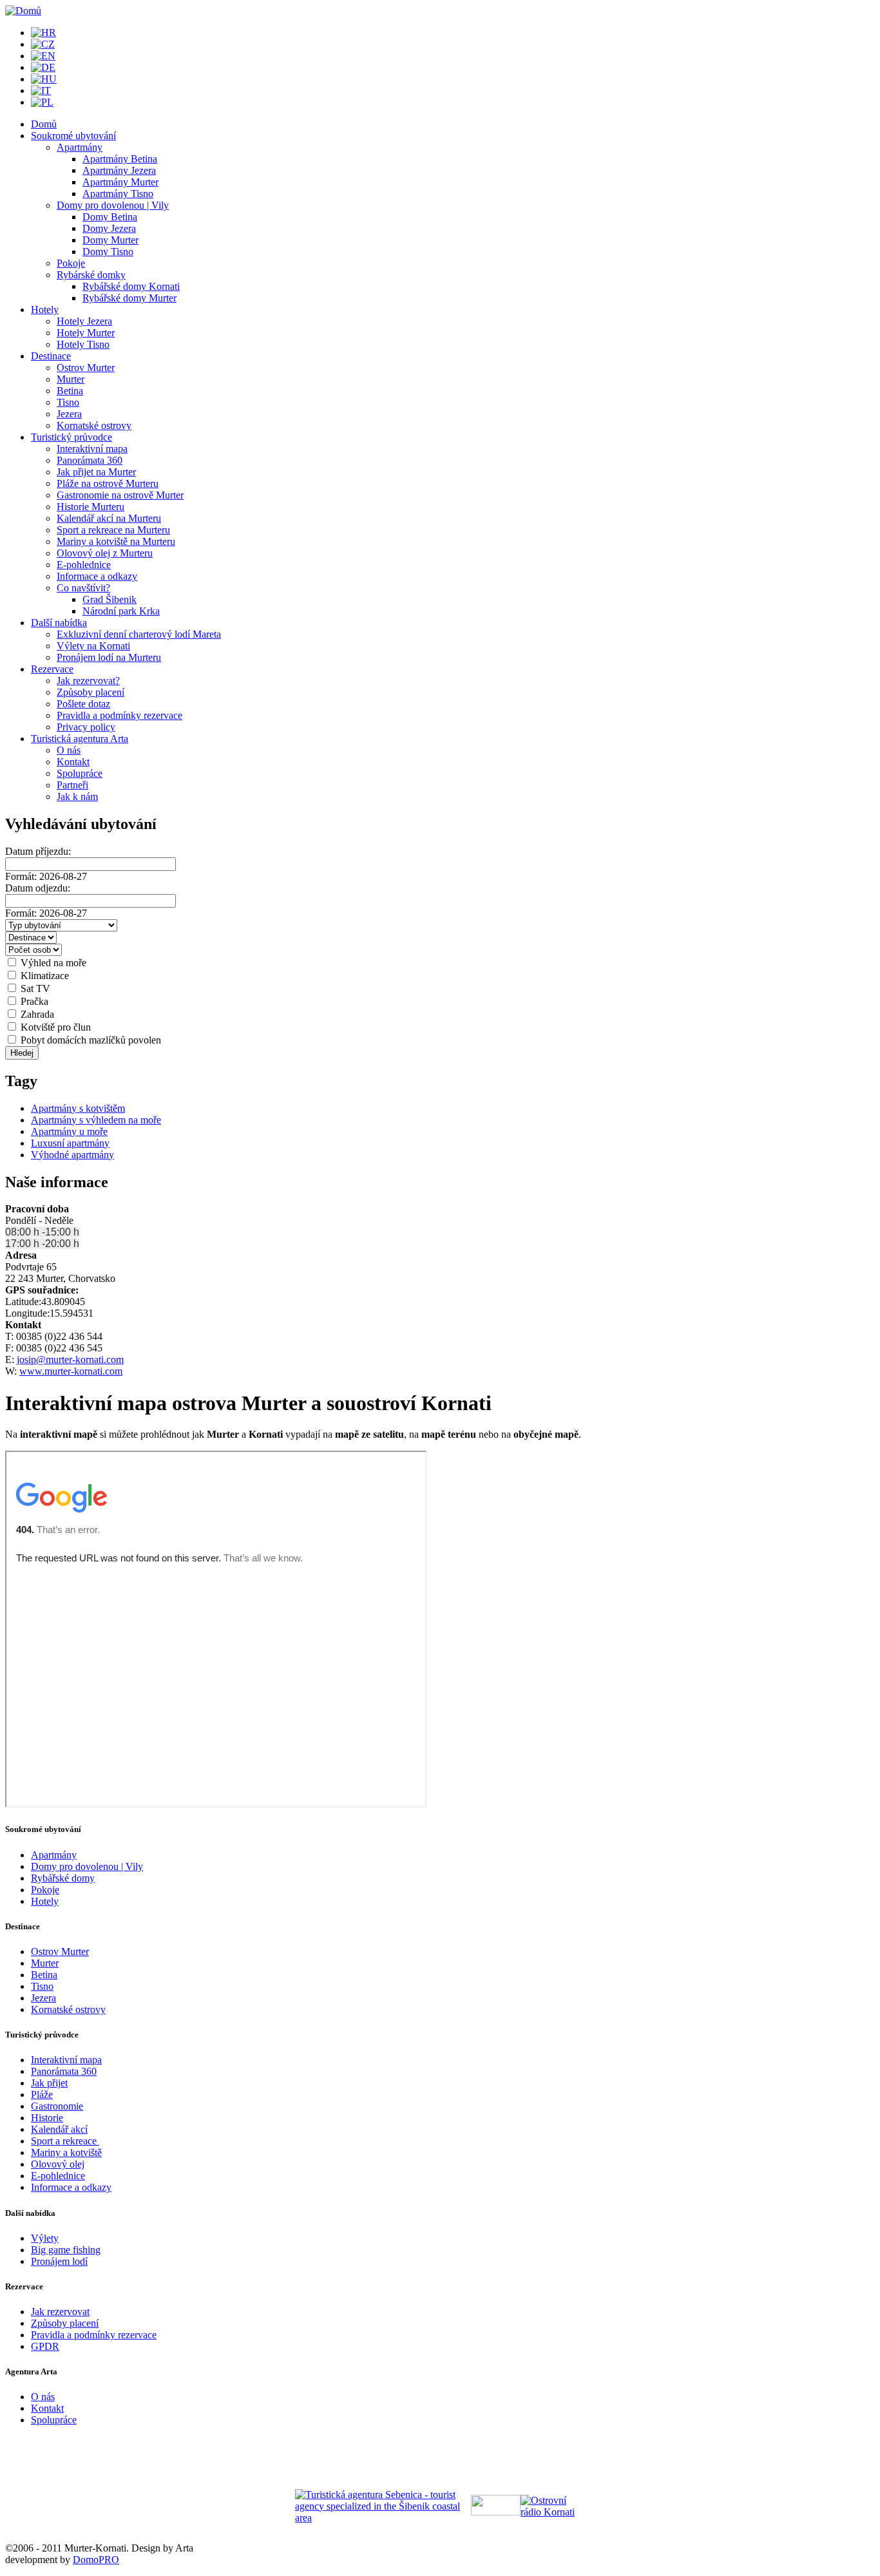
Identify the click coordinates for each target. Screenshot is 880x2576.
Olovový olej (58, 2164)
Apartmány (80, 147)
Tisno (68, 402)
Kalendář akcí (59, 2129)
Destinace (51, 356)
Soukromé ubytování (73, 136)
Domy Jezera (109, 228)
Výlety (45, 2238)
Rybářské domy (63, 1878)
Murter (71, 379)
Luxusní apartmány (70, 1143)
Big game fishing (66, 2250)
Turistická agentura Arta (80, 739)
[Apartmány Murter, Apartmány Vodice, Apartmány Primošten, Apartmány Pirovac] (383, 2518)
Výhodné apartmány (72, 1155)
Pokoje (71, 263)
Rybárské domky (91, 275)
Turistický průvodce (72, 437)
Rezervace (52, 669)
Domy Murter (110, 240)
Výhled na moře (52, 963)
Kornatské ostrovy (94, 425)
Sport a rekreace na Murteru (113, 530)
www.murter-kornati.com (71, 1371)
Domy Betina (110, 217)
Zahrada (36, 1014)
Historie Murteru (91, 507)
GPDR (45, 2346)
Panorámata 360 (90, 460)
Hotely (45, 310)
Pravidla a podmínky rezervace (120, 715)
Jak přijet (49, 2083)
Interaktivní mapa (92, 449)
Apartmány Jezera (119, 170)
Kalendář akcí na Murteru (109, 518)
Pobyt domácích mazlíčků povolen (90, 1040)
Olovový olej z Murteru (105, 553)
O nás (69, 750)
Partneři (72, 785)
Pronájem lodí (59, 2261)
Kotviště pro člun (54, 1027)
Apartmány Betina (120, 159)
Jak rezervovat (60, 2312)
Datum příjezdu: (38, 851)
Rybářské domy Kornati (131, 286)
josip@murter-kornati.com (70, 1360)
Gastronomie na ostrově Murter (120, 495)
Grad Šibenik (110, 599)
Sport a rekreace (65, 2141)
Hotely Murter (86, 333)
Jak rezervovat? (88, 681)
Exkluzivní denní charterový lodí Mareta (139, 634)
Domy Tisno (108, 252)
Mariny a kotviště (66, 2152)
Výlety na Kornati (93, 646)
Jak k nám (77, 797)
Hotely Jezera (84, 321)
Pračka (33, 1001)
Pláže (42, 2094)
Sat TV (34, 988)
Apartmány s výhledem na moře (96, 1120)
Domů (44, 124)
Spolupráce (80, 773)
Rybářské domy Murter (129, 298)
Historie (47, 2118)
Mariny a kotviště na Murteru (116, 541)
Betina (70, 391)
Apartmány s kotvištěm (78, 1108)
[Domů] (23, 11)
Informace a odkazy (97, 576)
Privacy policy (86, 727)
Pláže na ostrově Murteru (108, 483)
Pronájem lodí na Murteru (109, 657)
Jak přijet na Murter (96, 472)
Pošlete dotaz (83, 704)
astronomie (61, 2106)
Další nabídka (59, 623)
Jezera (69, 414)
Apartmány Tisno (118, 194)
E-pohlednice (84, 565)
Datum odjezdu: (38, 888)
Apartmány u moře (69, 1131)
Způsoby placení (91, 692)
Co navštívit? (83, 588)
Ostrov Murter (86, 367)
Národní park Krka (121, 611)
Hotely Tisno (83, 344)
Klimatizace (43, 976)
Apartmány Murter (120, 182)
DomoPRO (96, 2560)
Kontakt (73, 762)
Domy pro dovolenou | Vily (113, 205)
